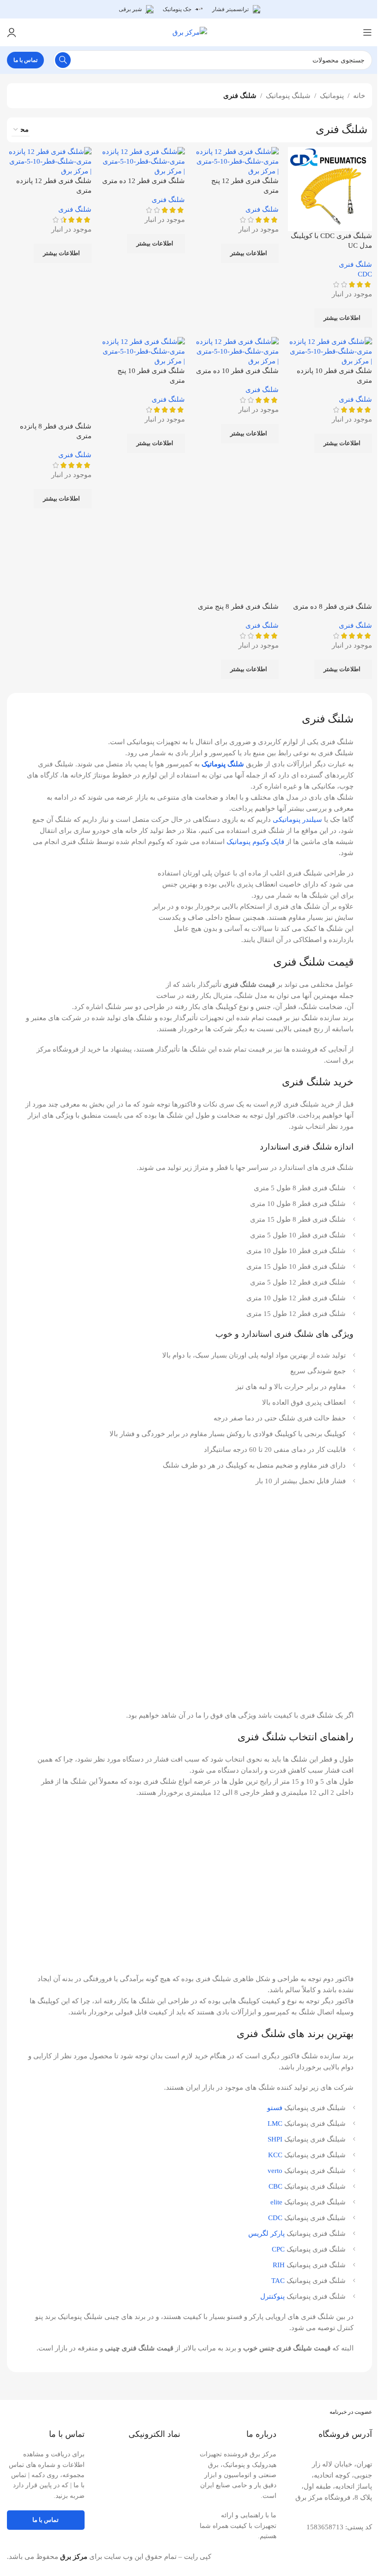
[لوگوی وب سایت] (190, 31)
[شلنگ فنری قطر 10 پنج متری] (143, 351)
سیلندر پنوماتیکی (297, 820)
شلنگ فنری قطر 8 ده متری (333, 606)
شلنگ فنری (355, 264)
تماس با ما (25, 60)
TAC (278, 2281)
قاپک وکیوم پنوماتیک (255, 842)
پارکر (278, 2233)
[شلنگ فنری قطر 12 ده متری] (143, 161)
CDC (365, 274)
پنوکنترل (272, 2296)
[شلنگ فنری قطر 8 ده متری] (330, 559)
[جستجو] (63, 60)
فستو (275, 2108)
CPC (278, 2249)
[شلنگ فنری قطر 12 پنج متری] (236, 161)
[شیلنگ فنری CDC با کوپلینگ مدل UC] (330, 188)
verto (275, 2171)
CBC (275, 2186)
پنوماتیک (332, 96)
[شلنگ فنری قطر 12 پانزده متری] (49, 161)
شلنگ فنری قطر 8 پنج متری (238, 606)
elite (276, 2202)
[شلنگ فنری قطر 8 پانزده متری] (49, 379)
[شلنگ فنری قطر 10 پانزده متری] (330, 351)
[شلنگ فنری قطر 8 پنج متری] (236, 559)
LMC (275, 2123)
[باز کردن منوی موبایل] (367, 32)
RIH (279, 2265)
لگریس (258, 2233)
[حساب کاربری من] (12, 32)
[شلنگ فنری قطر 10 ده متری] (236, 351)
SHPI (275, 2139)
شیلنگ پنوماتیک (288, 96)
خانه (359, 96)
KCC (275, 2155)
